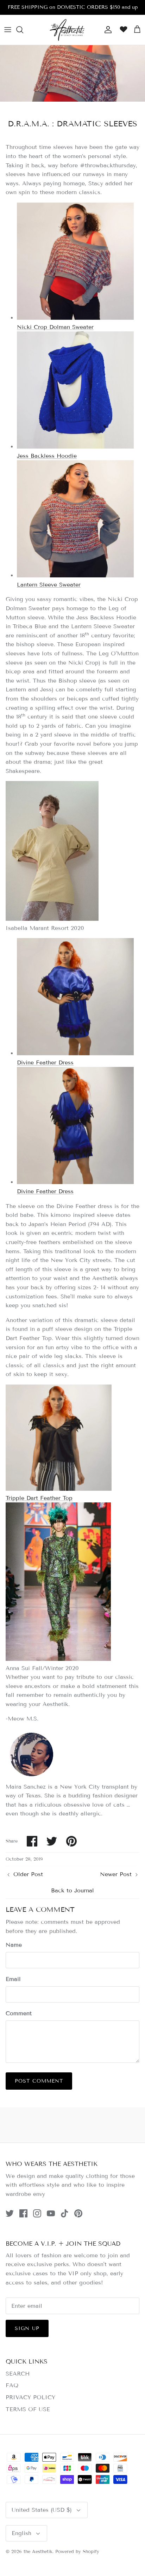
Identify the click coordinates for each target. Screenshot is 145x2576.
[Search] (23, 30)
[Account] (106, 30)
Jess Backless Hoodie (47, 456)
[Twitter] (10, 2213)
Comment (19, 2013)
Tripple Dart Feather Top (39, 1498)
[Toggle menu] (8, 30)
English (21, 2533)
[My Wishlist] (122, 30)
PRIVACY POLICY (30, 2397)
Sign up (27, 2328)
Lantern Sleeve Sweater (49, 585)
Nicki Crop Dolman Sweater (55, 327)
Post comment (39, 2081)
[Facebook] (23, 2213)
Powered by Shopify (77, 2552)
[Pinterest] (78, 2213)
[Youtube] (51, 2213)
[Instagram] (37, 2213)
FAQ (12, 2385)
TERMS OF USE (28, 2409)
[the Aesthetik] (67, 30)
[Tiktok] (65, 2213)
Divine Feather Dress (45, 1062)
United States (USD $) (42, 2510)
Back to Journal (72, 1890)
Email (13, 1979)
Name (14, 1945)
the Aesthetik (38, 2552)
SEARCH (18, 2374)
